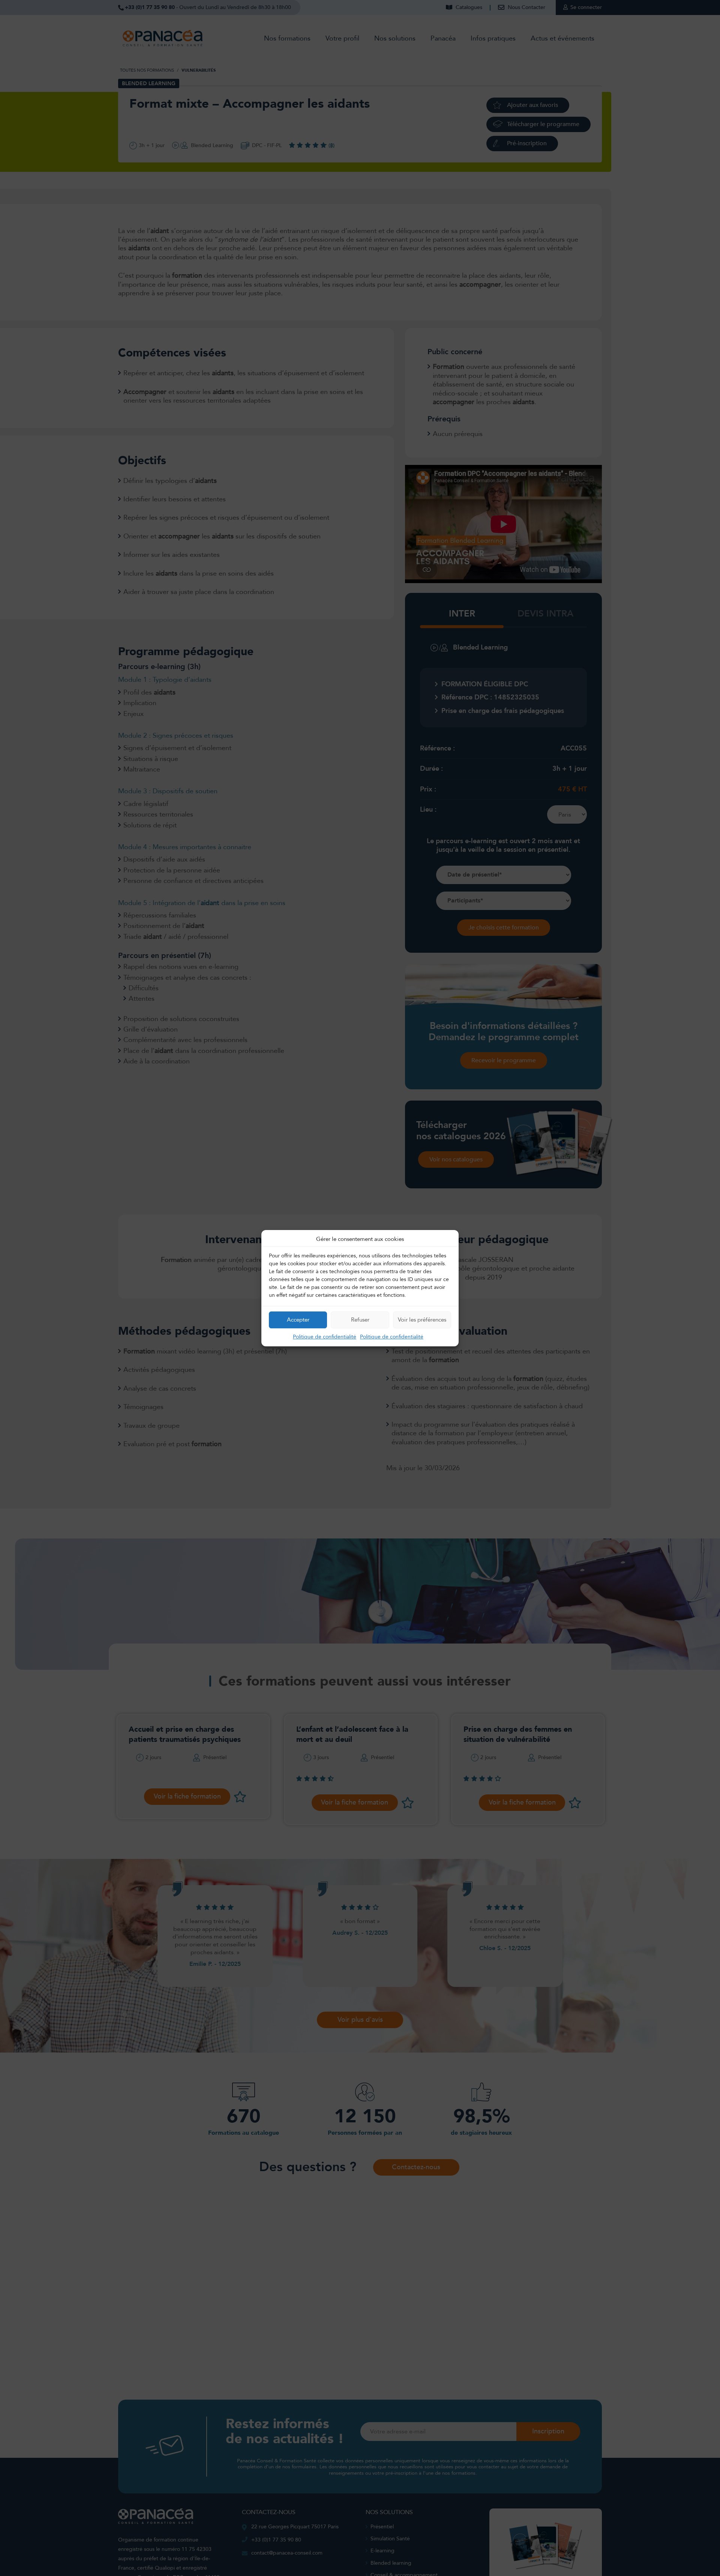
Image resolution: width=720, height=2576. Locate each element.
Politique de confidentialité (325, 1336)
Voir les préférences (422, 1320)
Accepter (298, 1320)
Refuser (360, 1320)
